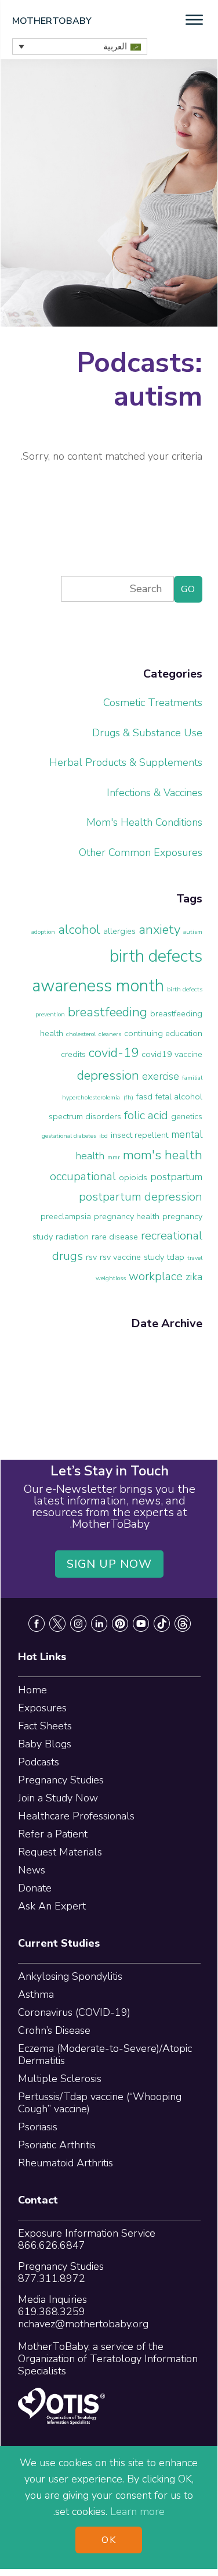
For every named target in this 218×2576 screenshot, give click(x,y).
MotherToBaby (52, 21)
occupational (83, 1176)
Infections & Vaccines (155, 793)
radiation (72, 1237)
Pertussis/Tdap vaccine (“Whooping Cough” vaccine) (100, 2103)
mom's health (163, 1155)
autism (193, 932)
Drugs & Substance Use (147, 733)
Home (32, 1690)
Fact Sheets (45, 1726)
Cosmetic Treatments (153, 703)
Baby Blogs (45, 1744)
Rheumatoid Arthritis (66, 2163)
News (32, 1870)
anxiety (159, 930)
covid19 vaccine (172, 1054)
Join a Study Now (58, 1798)
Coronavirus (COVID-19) (74, 2012)
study (154, 1257)
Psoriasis (38, 2127)
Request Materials (60, 1852)
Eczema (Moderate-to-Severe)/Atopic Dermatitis (105, 2054)
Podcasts (39, 1762)
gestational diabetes (69, 1136)
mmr (114, 1157)
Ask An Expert (52, 1906)
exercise (161, 1076)
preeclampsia (66, 1216)
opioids (133, 1177)
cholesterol (81, 1034)
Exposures (42, 1708)
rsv (91, 1257)
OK (108, 2540)
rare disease (115, 1237)
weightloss (111, 1278)
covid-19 (114, 1053)
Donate (35, 1888)
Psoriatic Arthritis (57, 2145)
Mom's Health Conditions (144, 822)
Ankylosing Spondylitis (70, 1976)
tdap (176, 1257)
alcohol (79, 930)
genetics (187, 1116)
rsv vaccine (120, 1257)
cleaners (110, 1034)
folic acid (146, 1115)
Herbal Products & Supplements (126, 762)
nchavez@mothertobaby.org (83, 2324)
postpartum (176, 1177)
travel (195, 1258)
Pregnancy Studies (61, 1780)
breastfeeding (108, 1012)
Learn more (137, 2511)
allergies (119, 931)
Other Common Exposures (141, 852)
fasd (144, 1097)
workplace (156, 1276)
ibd (103, 1136)
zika (194, 1277)
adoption (43, 932)
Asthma (36, 1994)
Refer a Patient (53, 1834)
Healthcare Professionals (76, 1816)
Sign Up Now (110, 1564)
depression (108, 1076)
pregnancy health (127, 1216)
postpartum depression (141, 1197)
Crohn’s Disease (54, 2030)
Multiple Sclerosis (60, 2079)
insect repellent (139, 1135)
